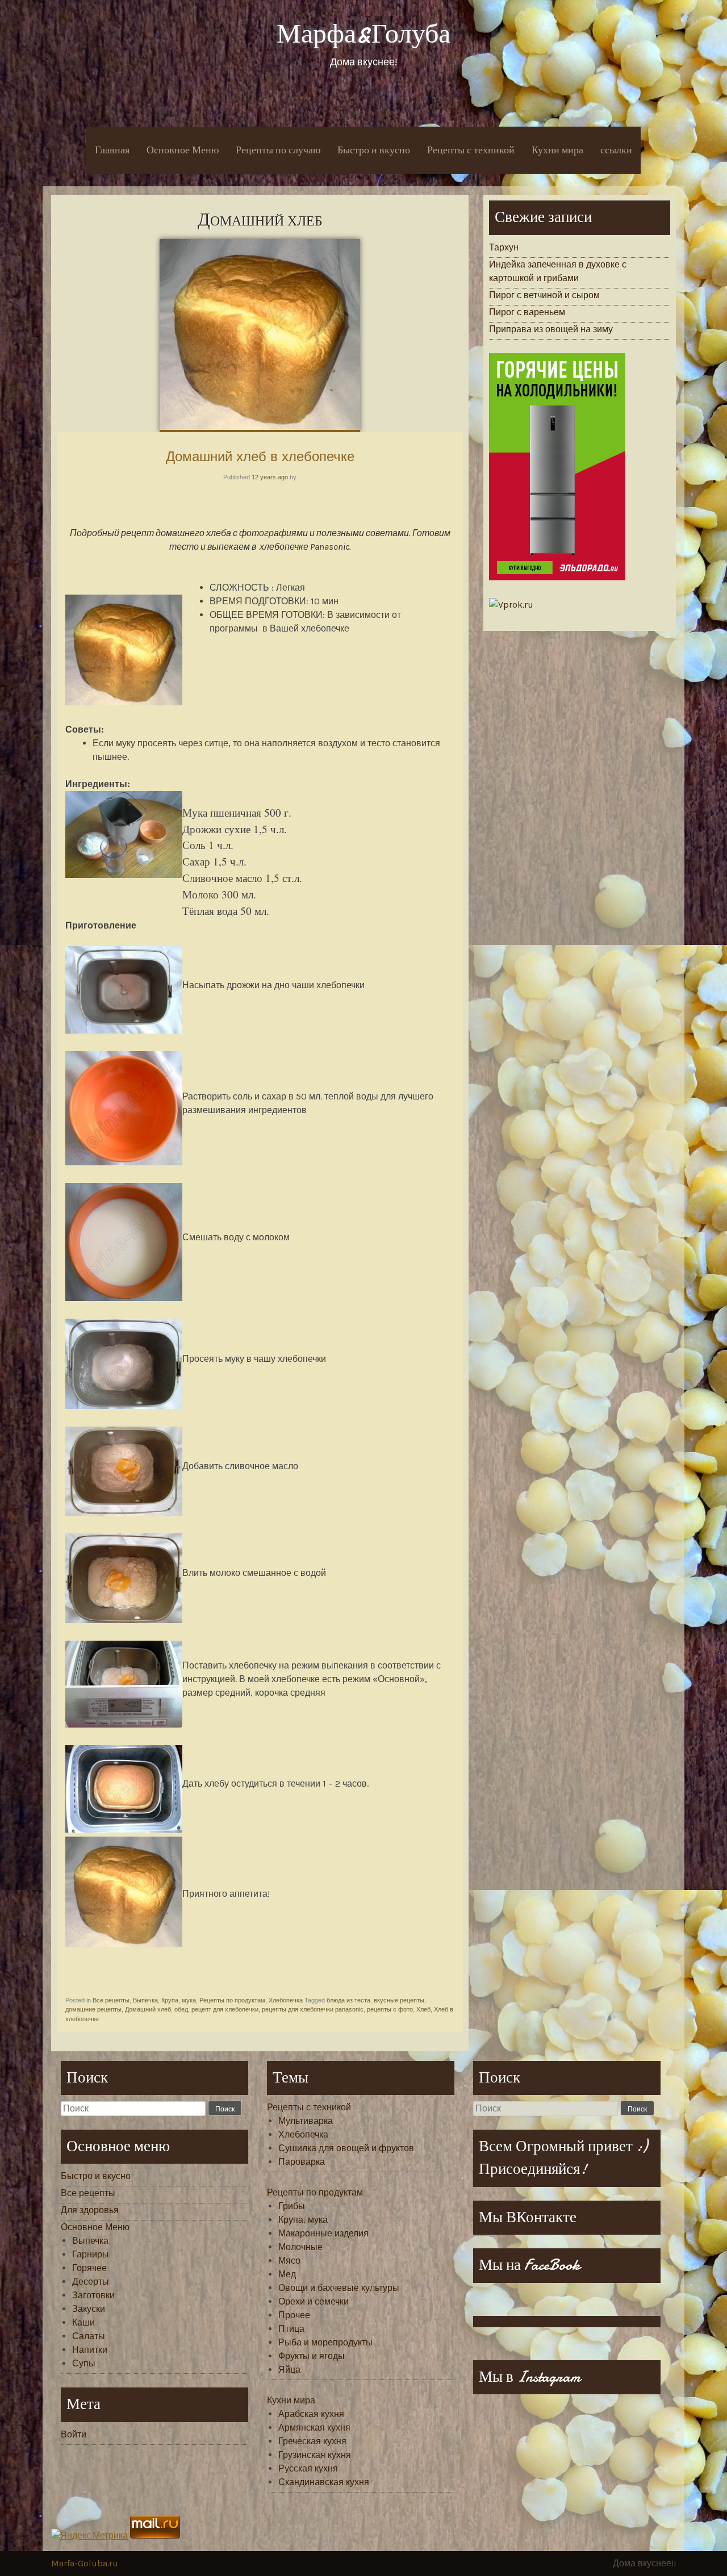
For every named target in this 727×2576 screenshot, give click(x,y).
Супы (84, 2363)
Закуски (89, 2309)
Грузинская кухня (315, 2455)
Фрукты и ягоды (312, 2356)
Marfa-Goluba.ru (85, 2563)
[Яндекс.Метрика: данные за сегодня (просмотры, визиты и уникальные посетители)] (89, 2536)
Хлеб (423, 2009)
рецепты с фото (390, 2009)
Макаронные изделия (323, 2233)
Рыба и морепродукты (325, 2342)
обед (181, 2009)
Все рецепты (111, 2000)
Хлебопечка (286, 2000)
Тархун (504, 247)
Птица (291, 2329)
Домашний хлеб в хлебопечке (260, 456)
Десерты (91, 2282)
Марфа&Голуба (363, 34)
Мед (287, 2274)
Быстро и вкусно (374, 150)
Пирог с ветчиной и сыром (544, 295)
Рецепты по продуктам (232, 2000)
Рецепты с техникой (471, 150)
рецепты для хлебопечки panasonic (313, 2009)
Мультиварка (306, 2121)
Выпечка (145, 2000)
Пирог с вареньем (527, 312)
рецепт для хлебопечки (225, 2009)
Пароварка (302, 2162)
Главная (112, 150)
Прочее (294, 2315)
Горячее (89, 2268)
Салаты (89, 2336)
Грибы (292, 2206)
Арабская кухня (311, 2414)
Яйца (289, 2370)
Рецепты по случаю (278, 150)
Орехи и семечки (314, 2301)
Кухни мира (557, 150)
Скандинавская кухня (324, 2482)
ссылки (616, 150)
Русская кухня (308, 2468)
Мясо (289, 2261)
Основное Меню (183, 150)
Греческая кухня (312, 2441)
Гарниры (91, 2254)
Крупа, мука (179, 2000)
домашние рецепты (93, 2009)
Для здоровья (90, 2210)
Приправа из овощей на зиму (551, 329)
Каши (83, 2322)
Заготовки (93, 2295)
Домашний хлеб (148, 2009)
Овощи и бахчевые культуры (339, 2288)
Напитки (90, 2350)
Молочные (300, 2247)
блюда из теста (348, 2000)
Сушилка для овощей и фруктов (346, 2148)
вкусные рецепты (399, 2000)
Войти (74, 2434)
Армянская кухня (314, 2427)
